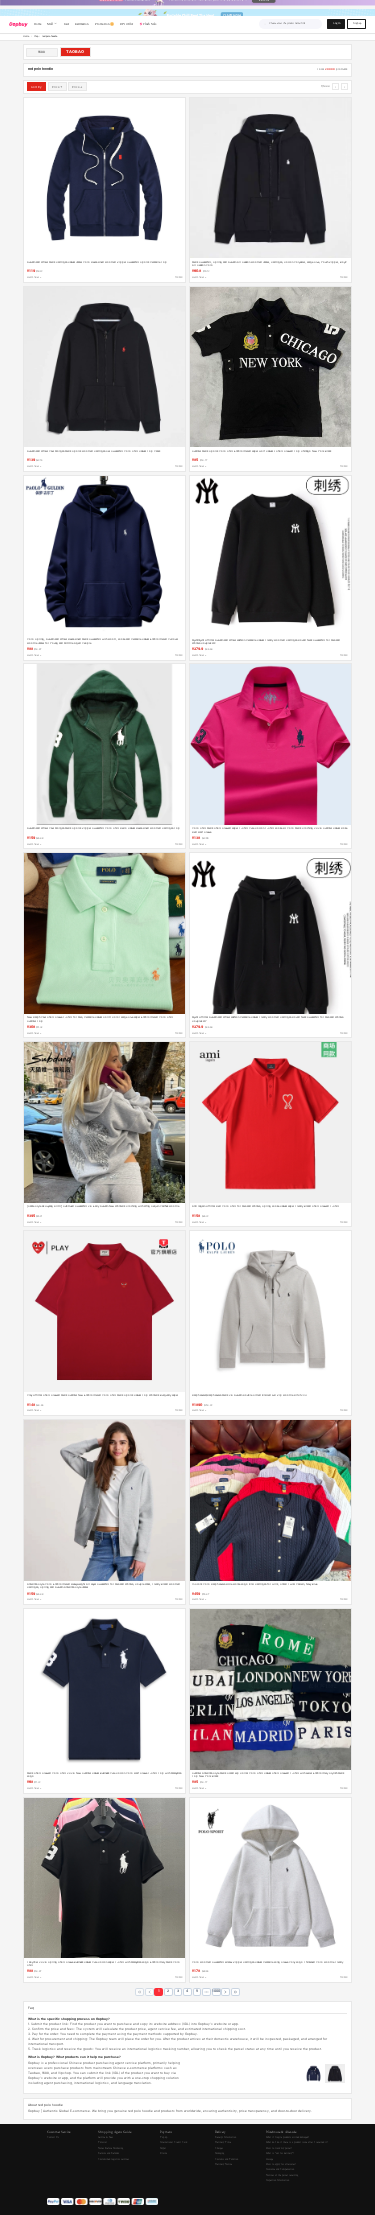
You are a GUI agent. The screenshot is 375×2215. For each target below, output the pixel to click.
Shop (36, 36)
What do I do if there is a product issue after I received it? (297, 2142)
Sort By (36, 87)
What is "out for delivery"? (280, 2153)
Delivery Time (223, 2142)
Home (26, 36)
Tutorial (102, 2142)
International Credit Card (173, 2142)
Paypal (163, 2148)
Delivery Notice (223, 2164)
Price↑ (57, 87)
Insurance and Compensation (280, 2169)
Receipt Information (225, 2137)
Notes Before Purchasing (110, 2148)
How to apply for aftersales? (281, 2164)
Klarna (163, 2153)
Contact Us (53, 2137)
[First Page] (139, 1992)
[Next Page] (225, 1992)
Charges (219, 2148)
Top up (163, 2137)
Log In (336, 23)
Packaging (219, 2153)
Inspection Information (277, 2180)
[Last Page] (235, 1992)
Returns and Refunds (108, 2153)
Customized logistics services (113, 2159)
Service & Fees (105, 2137)
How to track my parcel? (279, 2148)
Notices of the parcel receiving (282, 2175)
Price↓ (77, 87)
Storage (269, 2159)
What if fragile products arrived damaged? (287, 2137)
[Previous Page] (149, 1992)
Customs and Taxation (226, 2159)
